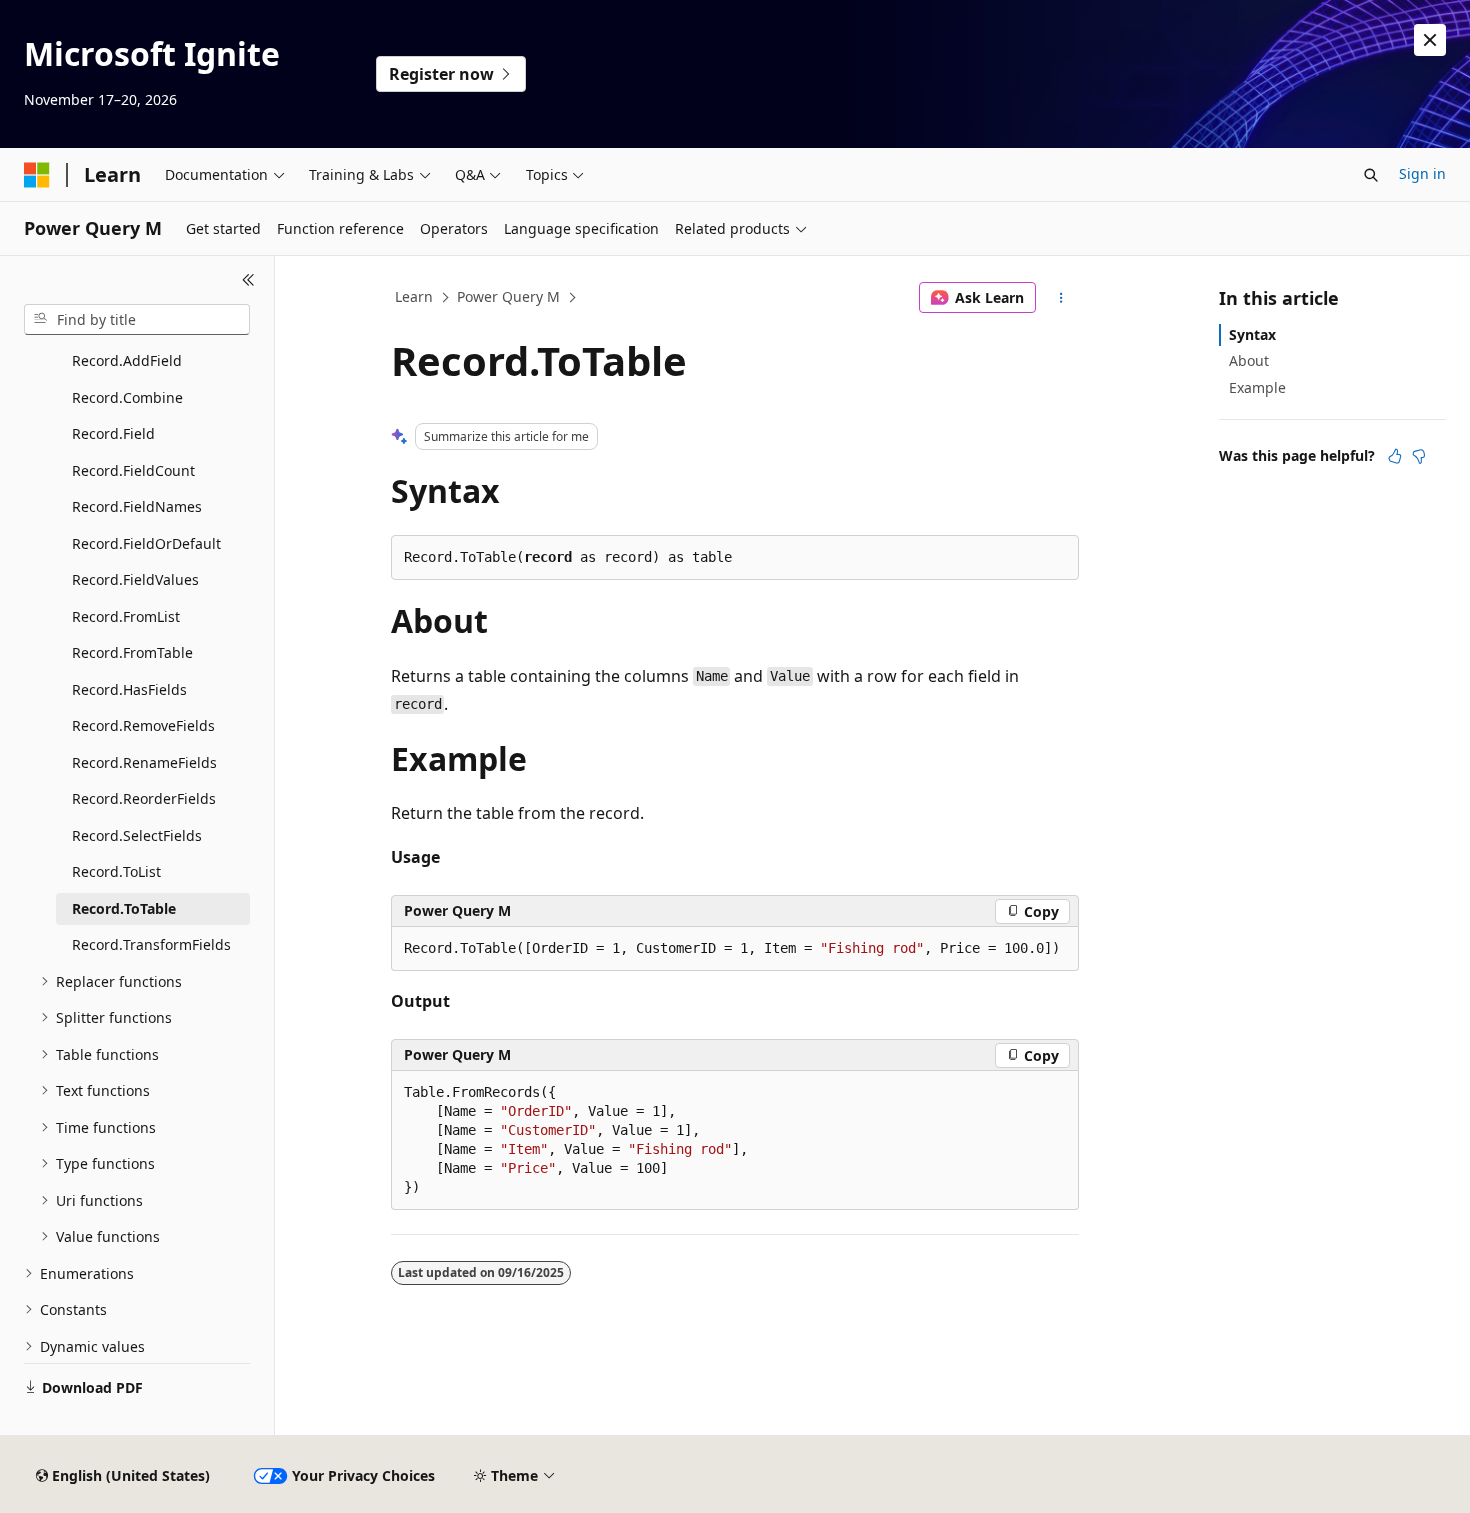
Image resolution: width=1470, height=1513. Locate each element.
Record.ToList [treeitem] (116, 871)
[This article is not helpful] (1419, 456)
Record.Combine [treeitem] (127, 397)
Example (1257, 387)
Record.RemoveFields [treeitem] (143, 725)
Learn (414, 296)
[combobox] (137, 320)
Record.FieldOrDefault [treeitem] (146, 543)
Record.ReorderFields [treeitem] (144, 798)
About (1249, 360)
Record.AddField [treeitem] (127, 360)
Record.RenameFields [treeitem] (144, 762)
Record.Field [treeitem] (113, 433)
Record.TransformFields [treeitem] (151, 944)
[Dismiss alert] (1430, 40)
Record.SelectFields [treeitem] (137, 835)
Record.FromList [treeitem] (126, 616)
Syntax (1252, 334)
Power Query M (508, 296)
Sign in (1422, 173)
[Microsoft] (37, 175)
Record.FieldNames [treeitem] (137, 506)
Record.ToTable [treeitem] (124, 908)
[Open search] (1371, 175)
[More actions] (1061, 298)
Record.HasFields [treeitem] (129, 689)
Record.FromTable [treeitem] (132, 652)
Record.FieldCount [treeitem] (133, 470)
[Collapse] (248, 280)
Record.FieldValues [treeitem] (135, 579)
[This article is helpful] (1395, 456)
